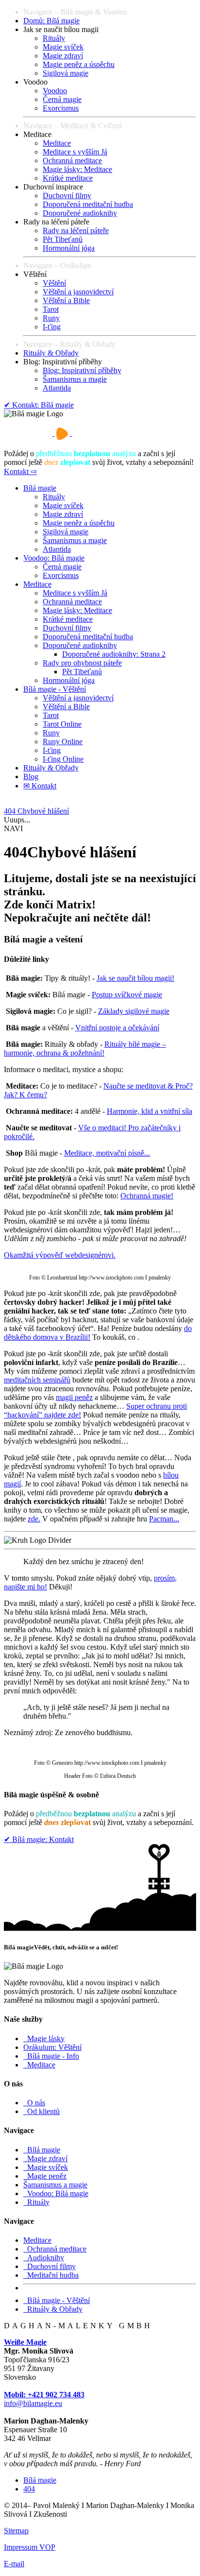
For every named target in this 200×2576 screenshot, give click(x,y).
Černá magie (62, 99)
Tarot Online (62, 724)
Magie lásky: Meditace (77, 169)
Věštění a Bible (66, 300)
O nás (34, 2103)
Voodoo (55, 91)
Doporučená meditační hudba (88, 204)
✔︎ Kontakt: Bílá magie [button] (39, 405)
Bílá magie (40, 488)
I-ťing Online (63, 759)
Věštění (54, 283)
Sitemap (16, 2531)
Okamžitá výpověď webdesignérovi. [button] (60, 1255)
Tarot (51, 309)
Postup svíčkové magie (127, 995)
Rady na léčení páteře (76, 230)
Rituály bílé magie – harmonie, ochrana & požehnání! (85, 1049)
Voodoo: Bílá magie (54, 558)
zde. (34, 1519)
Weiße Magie (25, 2342)
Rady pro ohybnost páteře (82, 663)
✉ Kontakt (40, 786)
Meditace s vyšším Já (75, 152)
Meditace (57, 143)
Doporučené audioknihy (80, 213)
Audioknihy (44, 2258)
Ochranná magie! (147, 1196)
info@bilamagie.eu (33, 2403)
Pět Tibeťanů (63, 239)
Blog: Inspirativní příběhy (82, 370)
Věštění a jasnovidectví (78, 292)
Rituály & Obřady (51, 353)
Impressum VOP (30, 2547)
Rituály (54, 38)
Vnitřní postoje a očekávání (117, 1028)
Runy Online (63, 742)
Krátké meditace (68, 178)
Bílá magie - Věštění (55, 689)
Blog (31, 776)
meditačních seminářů (37, 1380)
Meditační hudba (51, 2275)
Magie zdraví (63, 56)
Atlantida (57, 388)
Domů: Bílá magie (51, 21)
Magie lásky (44, 2039)
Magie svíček (63, 47)
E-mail (14, 2564)
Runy (51, 318)
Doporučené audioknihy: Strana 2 (114, 654)
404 (29, 2489)
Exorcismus (61, 108)
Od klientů (42, 2111)
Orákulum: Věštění (52, 2047)
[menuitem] (110, 21)
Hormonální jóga (69, 248)
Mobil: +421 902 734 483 (44, 2395)
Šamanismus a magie (75, 379)
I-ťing (52, 327)
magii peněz (74, 1397)
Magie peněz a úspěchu (79, 64)
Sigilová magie (66, 73)
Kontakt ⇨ (20, 471)
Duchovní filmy (67, 196)
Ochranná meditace (72, 161)
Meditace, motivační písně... (107, 1153)
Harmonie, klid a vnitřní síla (150, 1111)
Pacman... (164, 1519)
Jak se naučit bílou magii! (135, 978)
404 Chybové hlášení (36, 811)
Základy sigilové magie (134, 1011)
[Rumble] (62, 433)
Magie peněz (45, 2176)
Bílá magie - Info (51, 2056)
